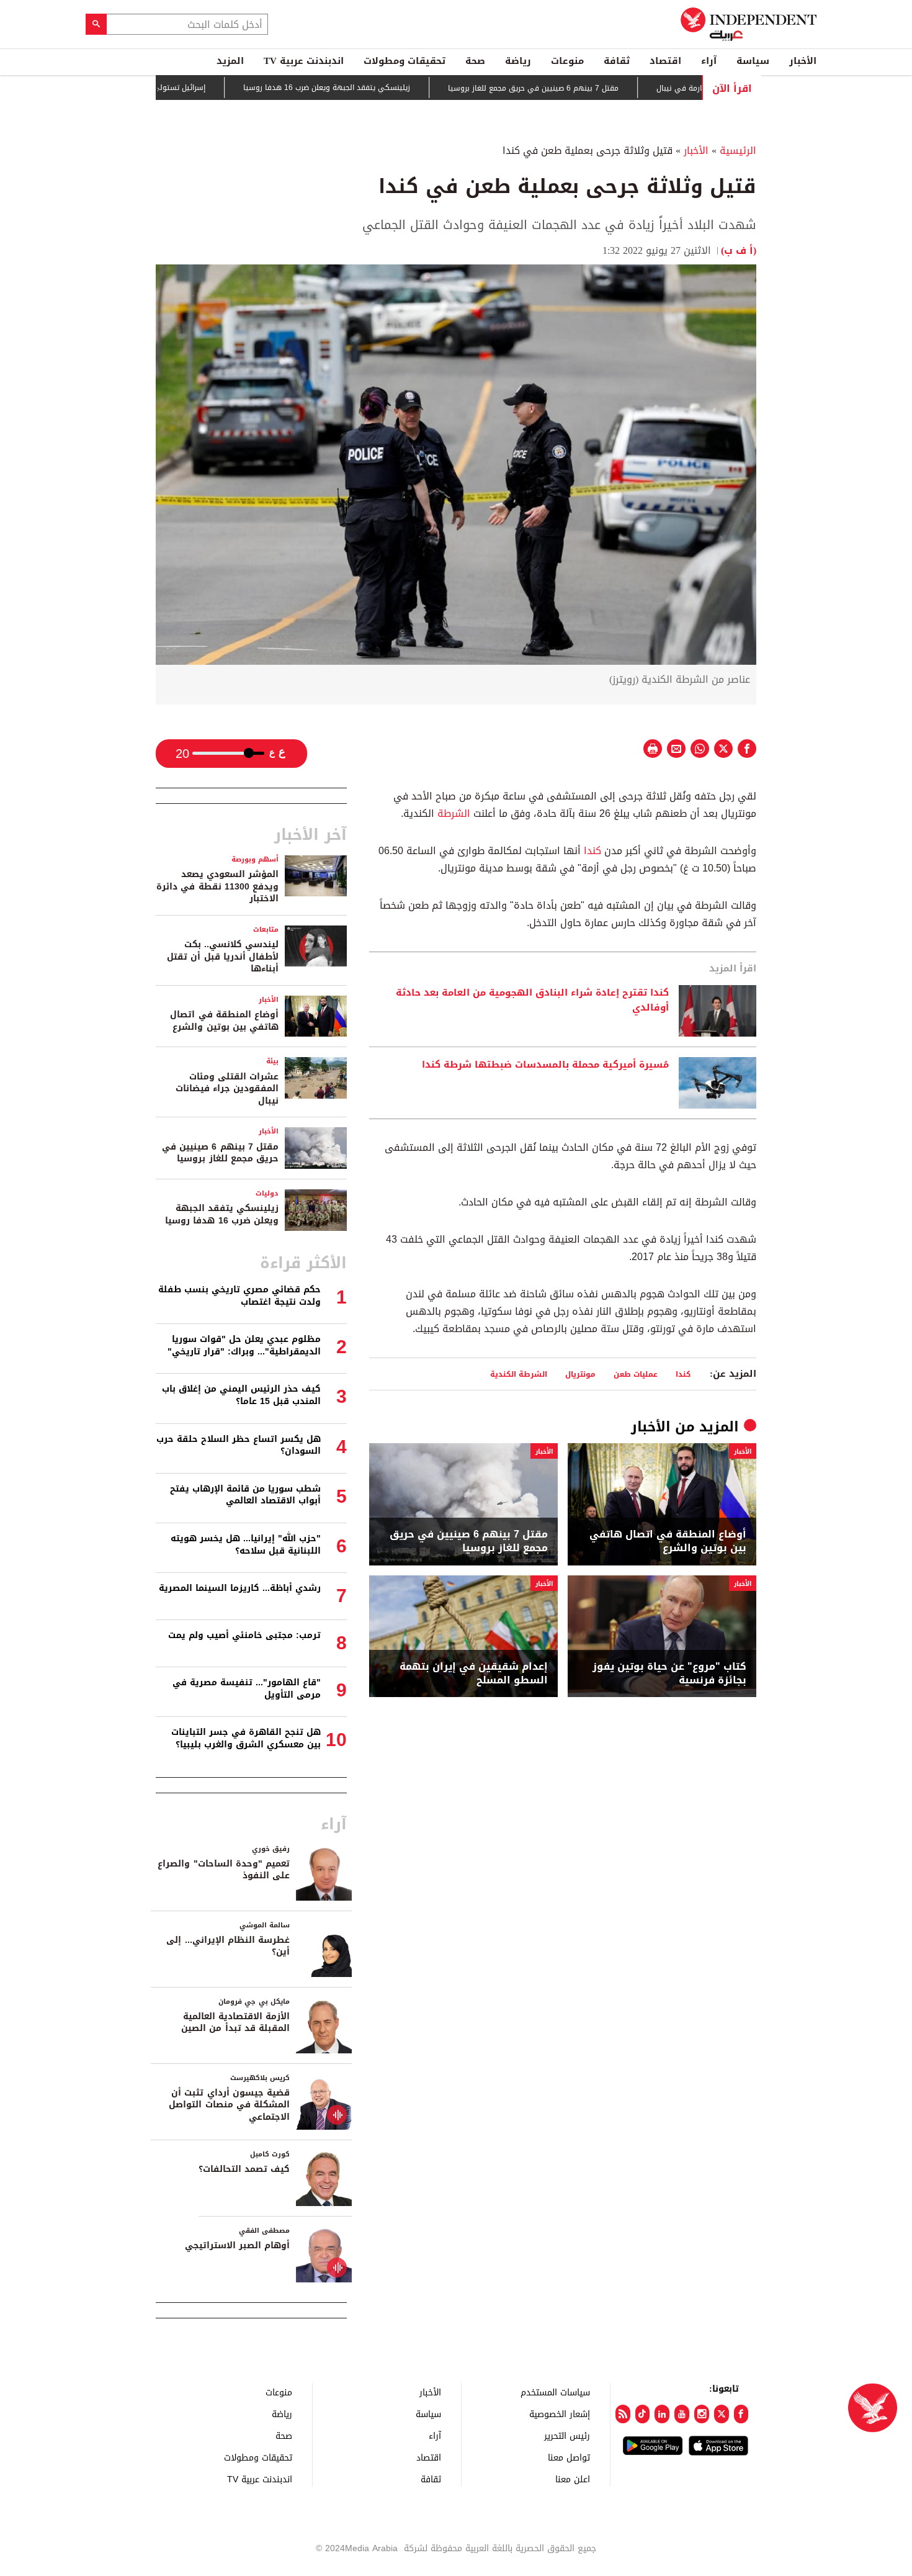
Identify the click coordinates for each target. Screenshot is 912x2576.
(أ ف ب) (739, 250)
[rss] (623, 2414)
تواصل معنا (569, 2457)
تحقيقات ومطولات (405, 61)
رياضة (518, 61)
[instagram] (702, 2414)
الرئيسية (738, 151)
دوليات (267, 1193)
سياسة (753, 61)
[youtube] (682, 2414)
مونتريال (580, 1374)
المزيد (230, 61)
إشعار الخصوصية (560, 2414)
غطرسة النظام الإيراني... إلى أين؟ (228, 1946)
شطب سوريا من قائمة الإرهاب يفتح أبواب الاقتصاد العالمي (245, 1495)
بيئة (272, 1061)
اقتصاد (665, 61)
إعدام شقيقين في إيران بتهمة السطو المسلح (474, 1674)
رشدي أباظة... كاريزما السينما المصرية (240, 1588)
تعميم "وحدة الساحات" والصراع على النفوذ (224, 1870)
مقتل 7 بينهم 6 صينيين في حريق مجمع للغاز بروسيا (587, 88)
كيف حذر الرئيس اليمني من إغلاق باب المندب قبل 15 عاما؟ (241, 1395)
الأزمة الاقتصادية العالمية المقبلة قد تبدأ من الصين (235, 2023)
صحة (475, 61)
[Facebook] (741, 2414)
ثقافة (617, 61)
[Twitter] (722, 2414)
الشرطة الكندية (519, 1374)
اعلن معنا (573, 2479)
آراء (709, 61)
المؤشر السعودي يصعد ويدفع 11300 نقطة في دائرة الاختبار (217, 886)
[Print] (653, 749)
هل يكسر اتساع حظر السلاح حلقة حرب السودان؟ (239, 1445)
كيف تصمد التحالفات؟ (244, 2169)
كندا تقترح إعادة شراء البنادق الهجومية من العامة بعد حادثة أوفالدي (532, 1001)
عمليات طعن (636, 1374)
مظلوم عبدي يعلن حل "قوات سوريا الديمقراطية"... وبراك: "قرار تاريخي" (244, 1345)
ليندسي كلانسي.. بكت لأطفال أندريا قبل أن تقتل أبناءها (223, 957)
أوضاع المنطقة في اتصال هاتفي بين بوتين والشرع (668, 1542)
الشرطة (454, 813)
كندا (592, 851)
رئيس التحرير (567, 2435)
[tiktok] (643, 2414)
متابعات (266, 930)
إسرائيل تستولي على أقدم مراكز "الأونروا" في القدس (172, 88)
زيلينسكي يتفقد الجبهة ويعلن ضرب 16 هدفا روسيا (380, 88)
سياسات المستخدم (555, 2392)
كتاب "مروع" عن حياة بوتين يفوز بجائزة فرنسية (669, 1674)
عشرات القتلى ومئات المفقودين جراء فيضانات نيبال (227, 1089)
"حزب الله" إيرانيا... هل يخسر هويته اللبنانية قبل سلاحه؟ (246, 1545)
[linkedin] (662, 2414)
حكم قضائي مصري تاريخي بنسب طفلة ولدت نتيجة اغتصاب (239, 1296)
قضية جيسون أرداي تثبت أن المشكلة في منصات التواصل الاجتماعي (229, 2105)
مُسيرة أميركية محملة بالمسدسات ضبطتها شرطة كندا (545, 1065)
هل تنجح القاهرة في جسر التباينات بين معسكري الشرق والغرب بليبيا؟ (246, 1738)
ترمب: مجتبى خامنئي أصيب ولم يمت (244, 1635)
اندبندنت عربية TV (304, 61)
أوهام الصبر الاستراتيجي (237, 2245)
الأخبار (803, 61)
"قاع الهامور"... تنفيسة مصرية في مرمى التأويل (247, 1689)
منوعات (567, 61)
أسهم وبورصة (255, 859)
